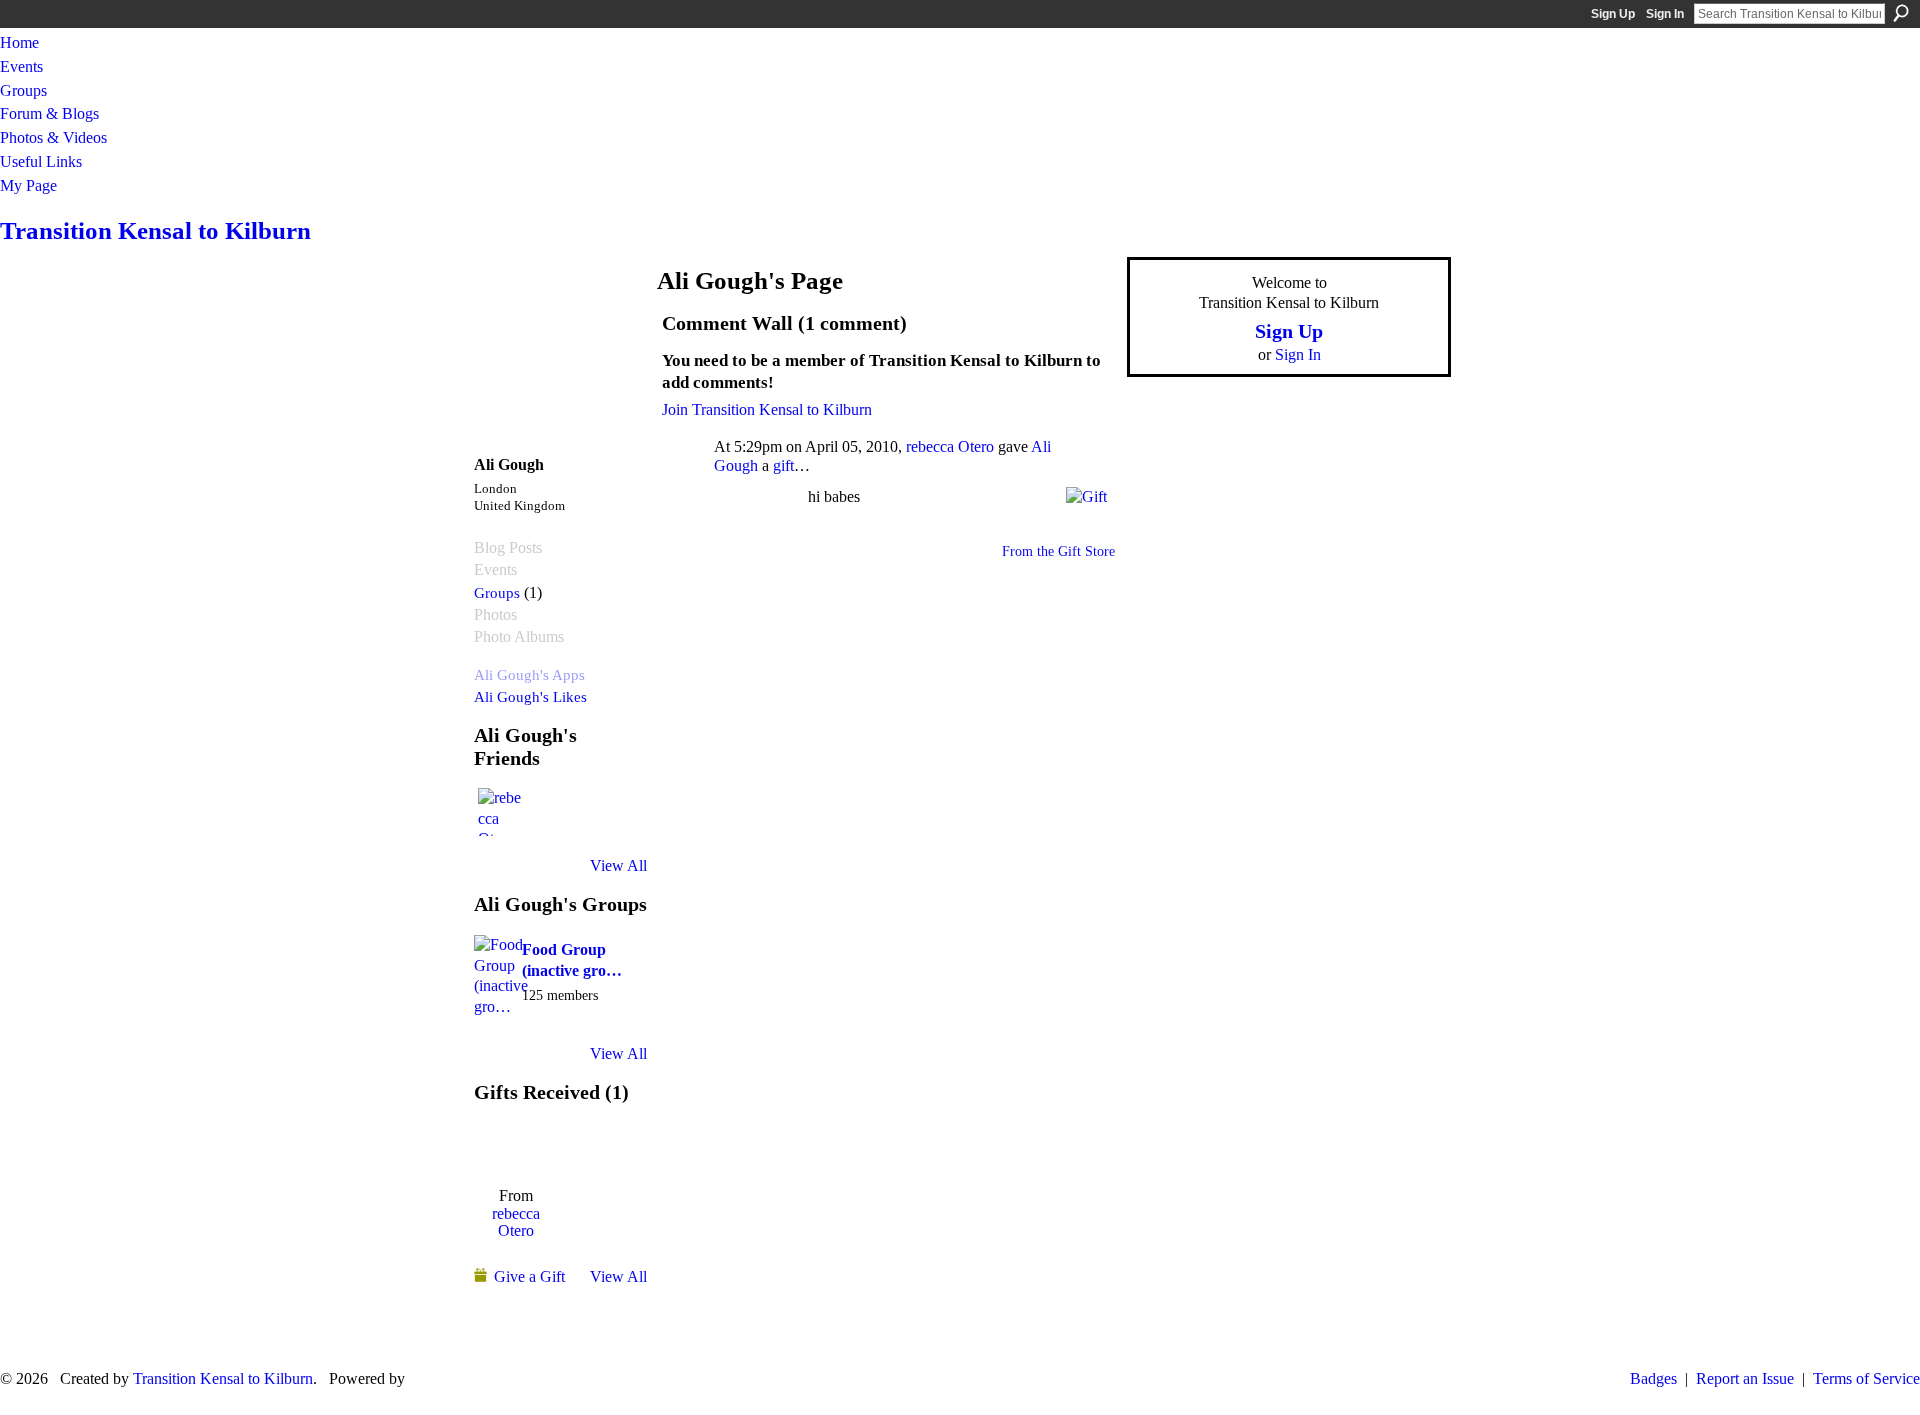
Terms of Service (1866, 1378)
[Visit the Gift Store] (1086, 494)
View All (618, 865)
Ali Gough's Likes (530, 696)
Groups (497, 592)
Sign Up (1613, 14)
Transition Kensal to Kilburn (155, 230)
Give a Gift (529, 1276)
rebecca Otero (516, 1222)
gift (783, 465)
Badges (1653, 1378)
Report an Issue (1745, 1378)
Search (1901, 13)
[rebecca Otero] (502, 812)
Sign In (1665, 14)
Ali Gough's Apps (529, 674)
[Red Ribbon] (515, 1146)
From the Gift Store (1058, 551)
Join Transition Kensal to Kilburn (767, 409)
